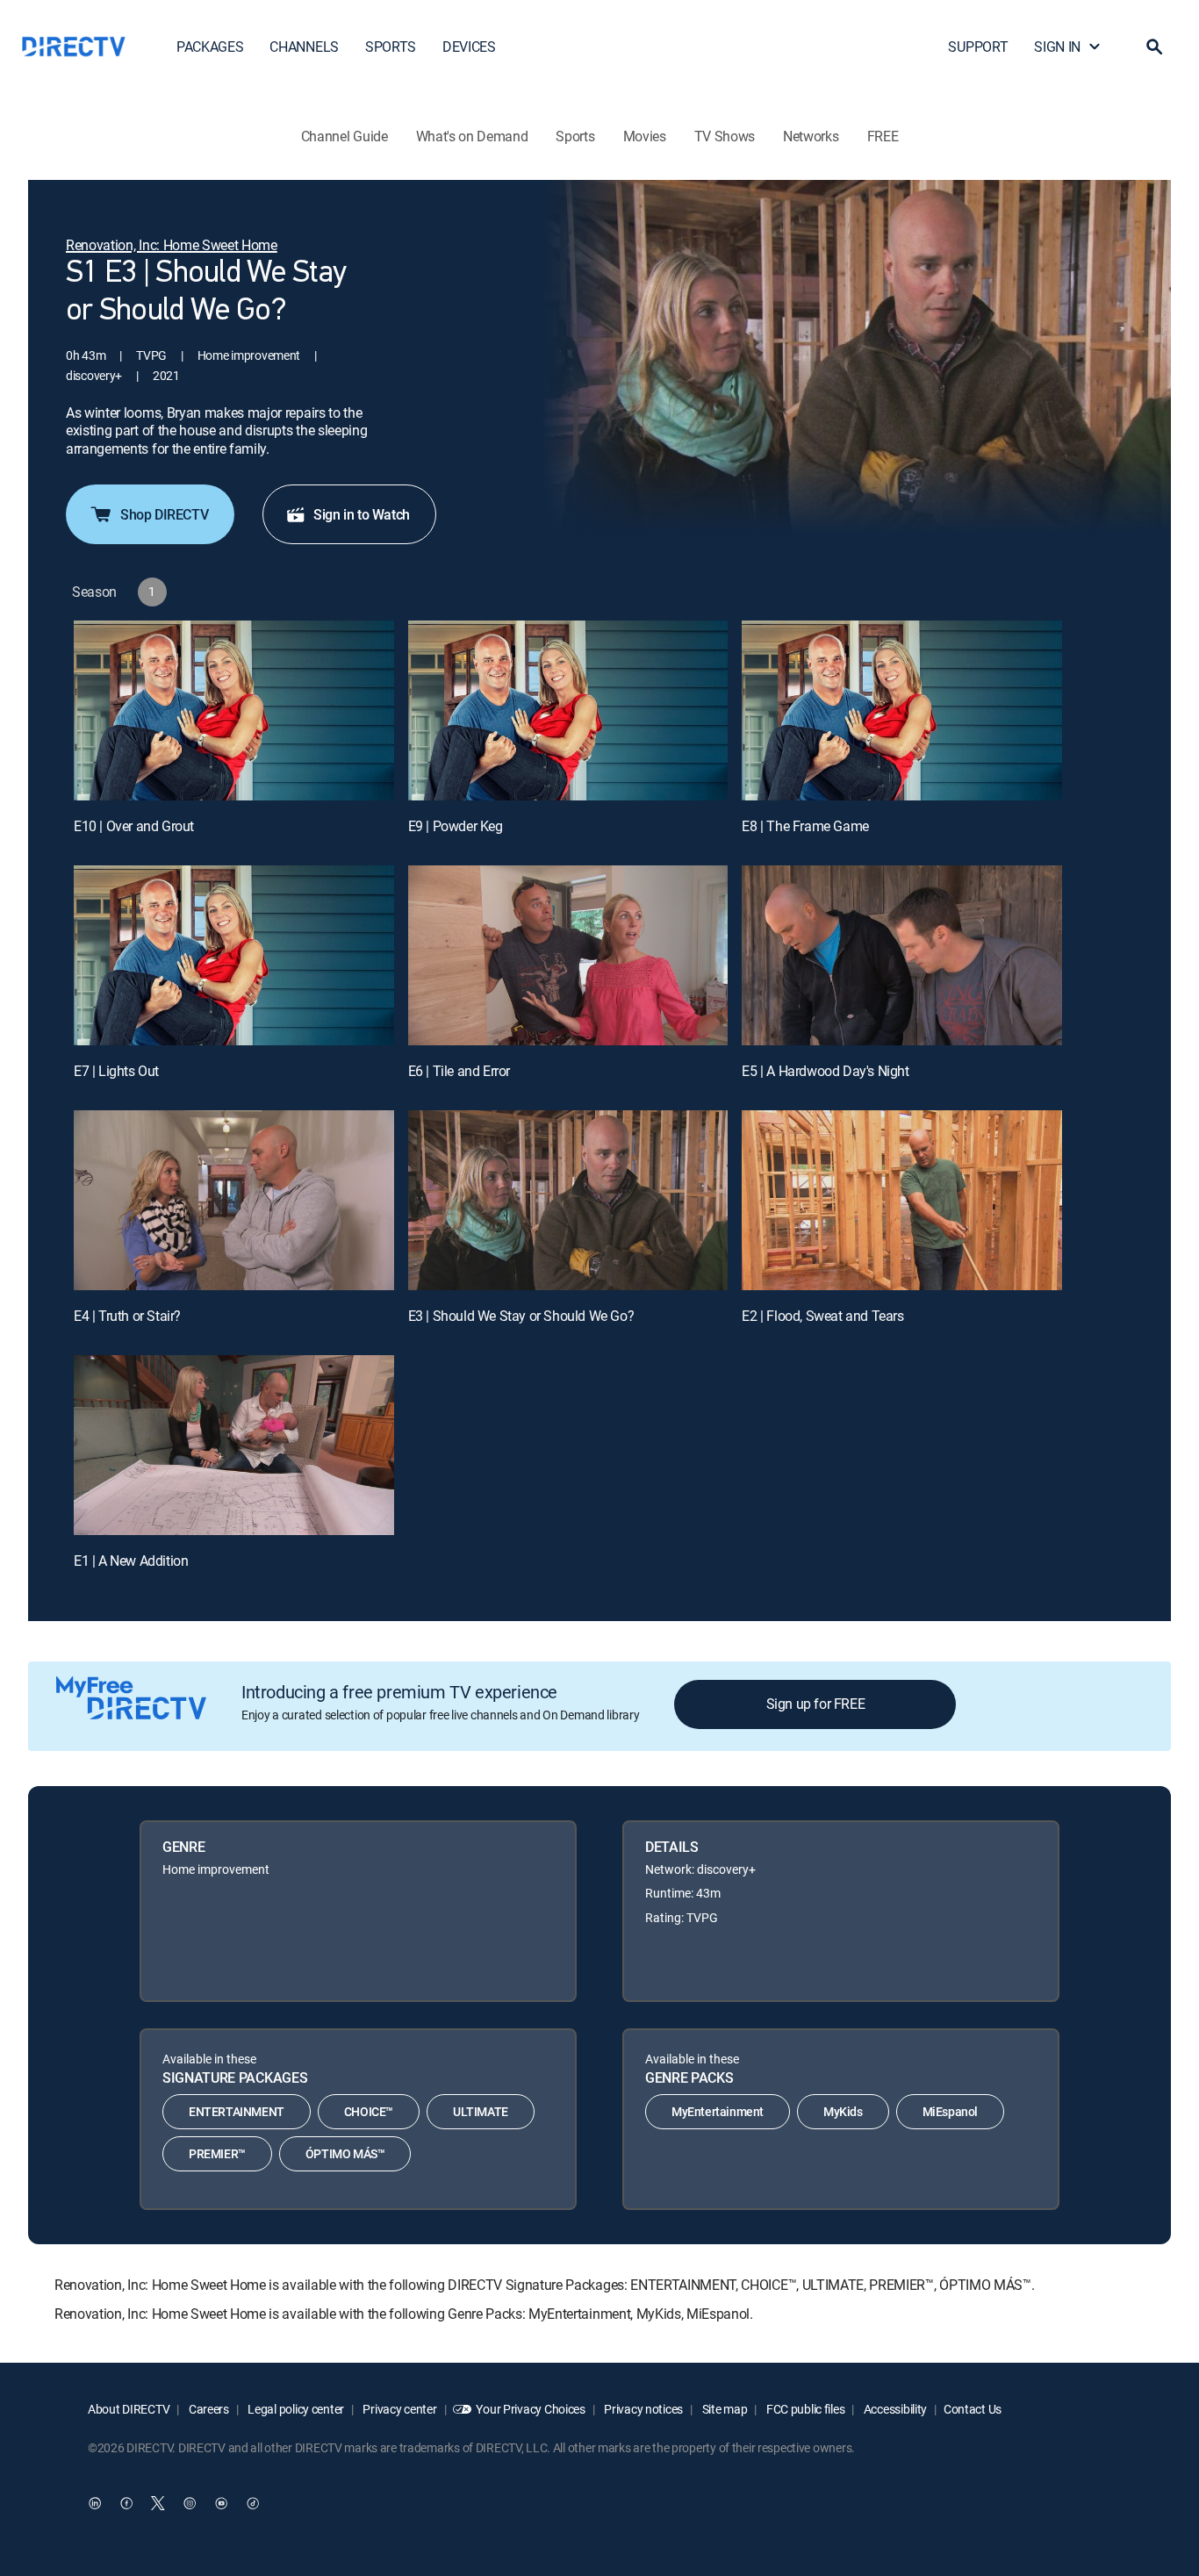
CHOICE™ (369, 2111)
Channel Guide (345, 136)
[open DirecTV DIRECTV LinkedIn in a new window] (95, 2503)
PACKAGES (210, 47)
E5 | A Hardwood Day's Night (825, 1071)
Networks (811, 136)
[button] (1154, 47)
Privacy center (399, 2409)
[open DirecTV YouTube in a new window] (221, 2503)
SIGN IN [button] (1057, 47)
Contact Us (973, 2409)
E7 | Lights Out (116, 1071)
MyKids (843, 2111)
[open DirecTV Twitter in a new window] (158, 2503)
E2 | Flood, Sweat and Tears (822, 1316)
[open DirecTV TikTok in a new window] (253, 2503)
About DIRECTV (129, 2409)
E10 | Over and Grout (134, 826)
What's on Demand (472, 136)
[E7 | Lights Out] (234, 955)
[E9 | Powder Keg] (568, 710)
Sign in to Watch (362, 514)
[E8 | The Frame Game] (902, 710)
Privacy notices (643, 2409)
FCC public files (804, 2409)
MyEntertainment (718, 2111)
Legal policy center (295, 2409)
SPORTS (391, 47)
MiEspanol (950, 2111)
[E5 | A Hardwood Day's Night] (902, 955)
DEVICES (469, 47)
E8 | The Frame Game (805, 826)
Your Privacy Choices (530, 2409)
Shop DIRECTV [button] (164, 514)
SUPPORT (978, 47)
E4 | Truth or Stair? (127, 1316)
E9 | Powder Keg (456, 826)
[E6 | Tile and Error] (568, 955)
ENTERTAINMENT (237, 2111)
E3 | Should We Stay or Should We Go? (521, 1316)
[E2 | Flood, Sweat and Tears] (902, 1200)
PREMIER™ (217, 2153)
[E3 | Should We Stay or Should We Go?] (568, 1200)
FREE (883, 136)
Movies (645, 136)
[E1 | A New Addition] (234, 1445)
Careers (208, 2409)
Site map (723, 2409)
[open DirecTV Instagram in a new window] (190, 2503)
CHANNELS (304, 47)
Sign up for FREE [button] (816, 1704)
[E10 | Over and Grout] (234, 710)
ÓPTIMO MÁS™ (345, 2153)
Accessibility (894, 2409)
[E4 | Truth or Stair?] (234, 1200)
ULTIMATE (481, 2111)
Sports (575, 136)
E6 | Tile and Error (459, 1071)
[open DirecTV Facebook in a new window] (126, 2503)
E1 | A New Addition (131, 1561)
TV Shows (725, 136)
